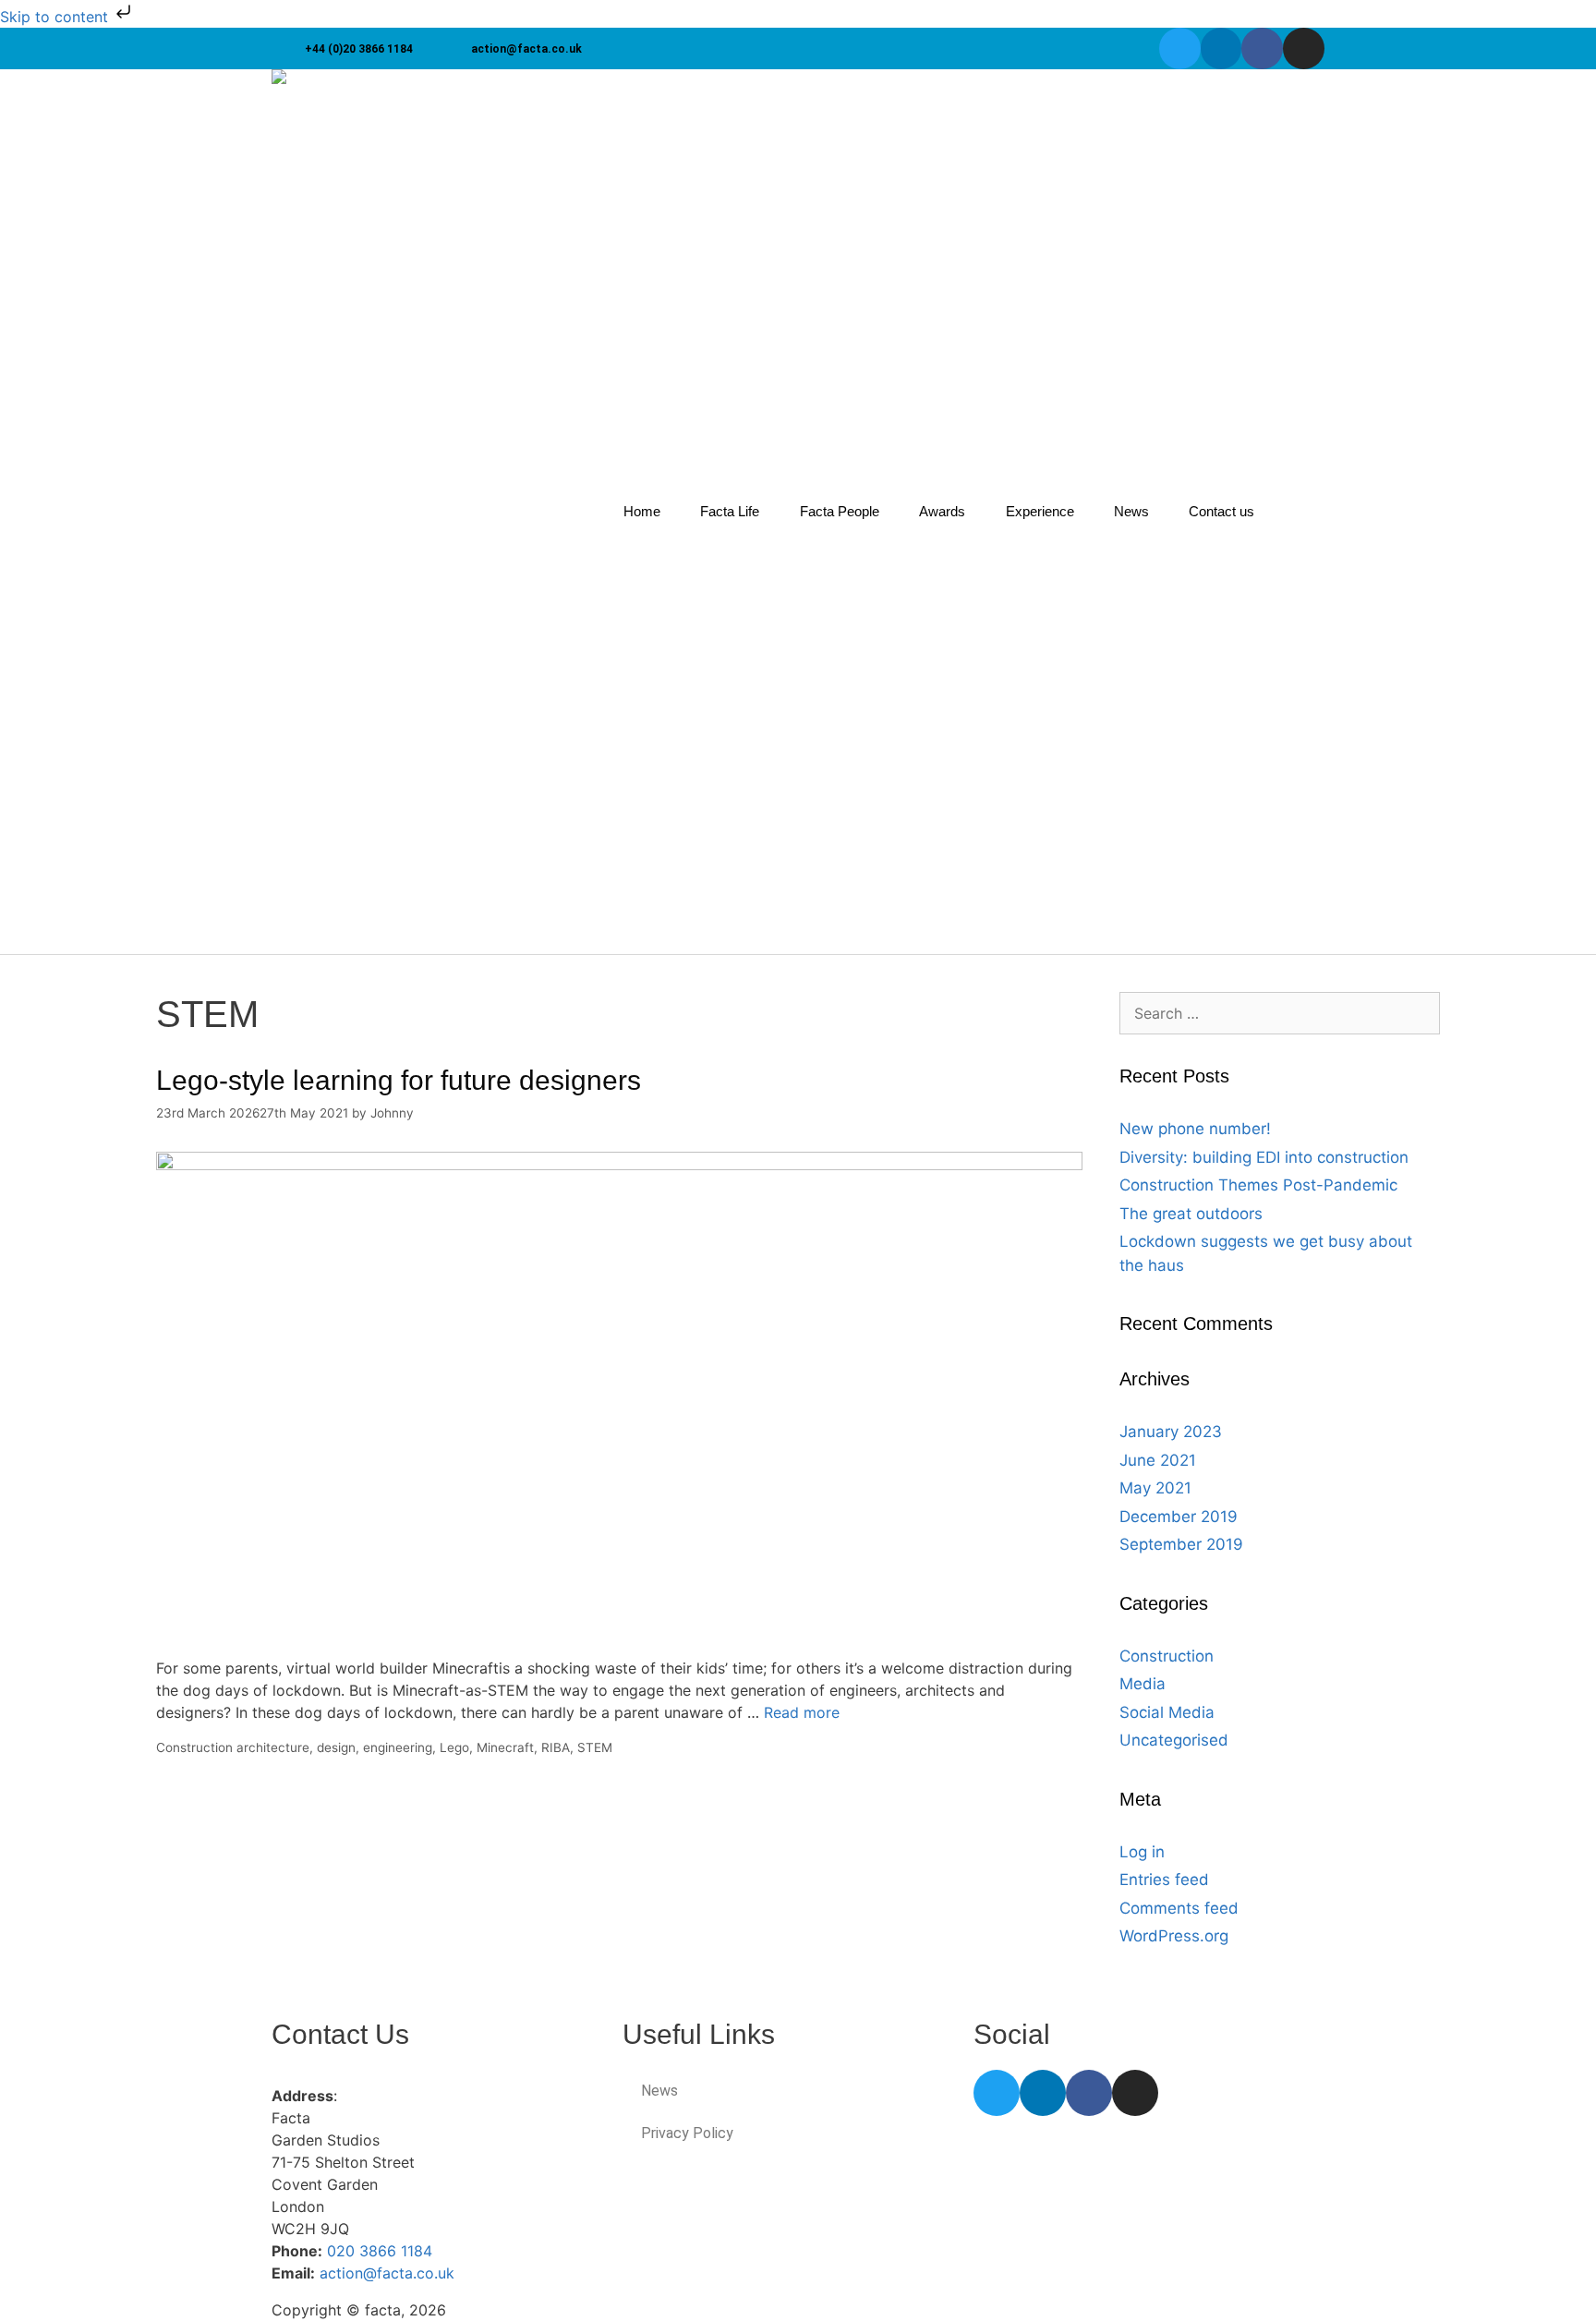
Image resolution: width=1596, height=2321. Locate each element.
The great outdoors (1191, 1214)
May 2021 (1155, 1488)
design (336, 1747)
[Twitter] (1180, 48)
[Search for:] (1280, 1013)
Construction (194, 1747)
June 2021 (1158, 1460)
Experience (1040, 511)
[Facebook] (1262, 48)
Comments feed (1179, 1908)
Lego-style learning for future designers (399, 1080)
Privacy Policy (687, 2133)
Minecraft (505, 1747)
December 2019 (1179, 1517)
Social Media (1167, 1712)
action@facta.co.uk (387, 2273)
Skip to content (56, 17)
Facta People (840, 511)
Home (642, 511)
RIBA (556, 1747)
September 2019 (1181, 1544)
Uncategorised (1174, 1740)
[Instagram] (1304, 48)
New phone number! (1195, 1129)
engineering (398, 1747)
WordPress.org (1174, 1936)
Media (1143, 1684)
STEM (595, 1747)
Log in (1142, 1852)
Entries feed (1164, 1880)
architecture (273, 1747)
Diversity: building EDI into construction (1264, 1157)
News (1131, 511)
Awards (942, 511)
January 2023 (1171, 1432)
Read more (802, 1712)
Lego (454, 1747)
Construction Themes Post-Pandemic (1258, 1185)
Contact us (1221, 511)
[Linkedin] (1221, 48)
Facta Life (730, 511)
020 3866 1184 (380, 2251)
